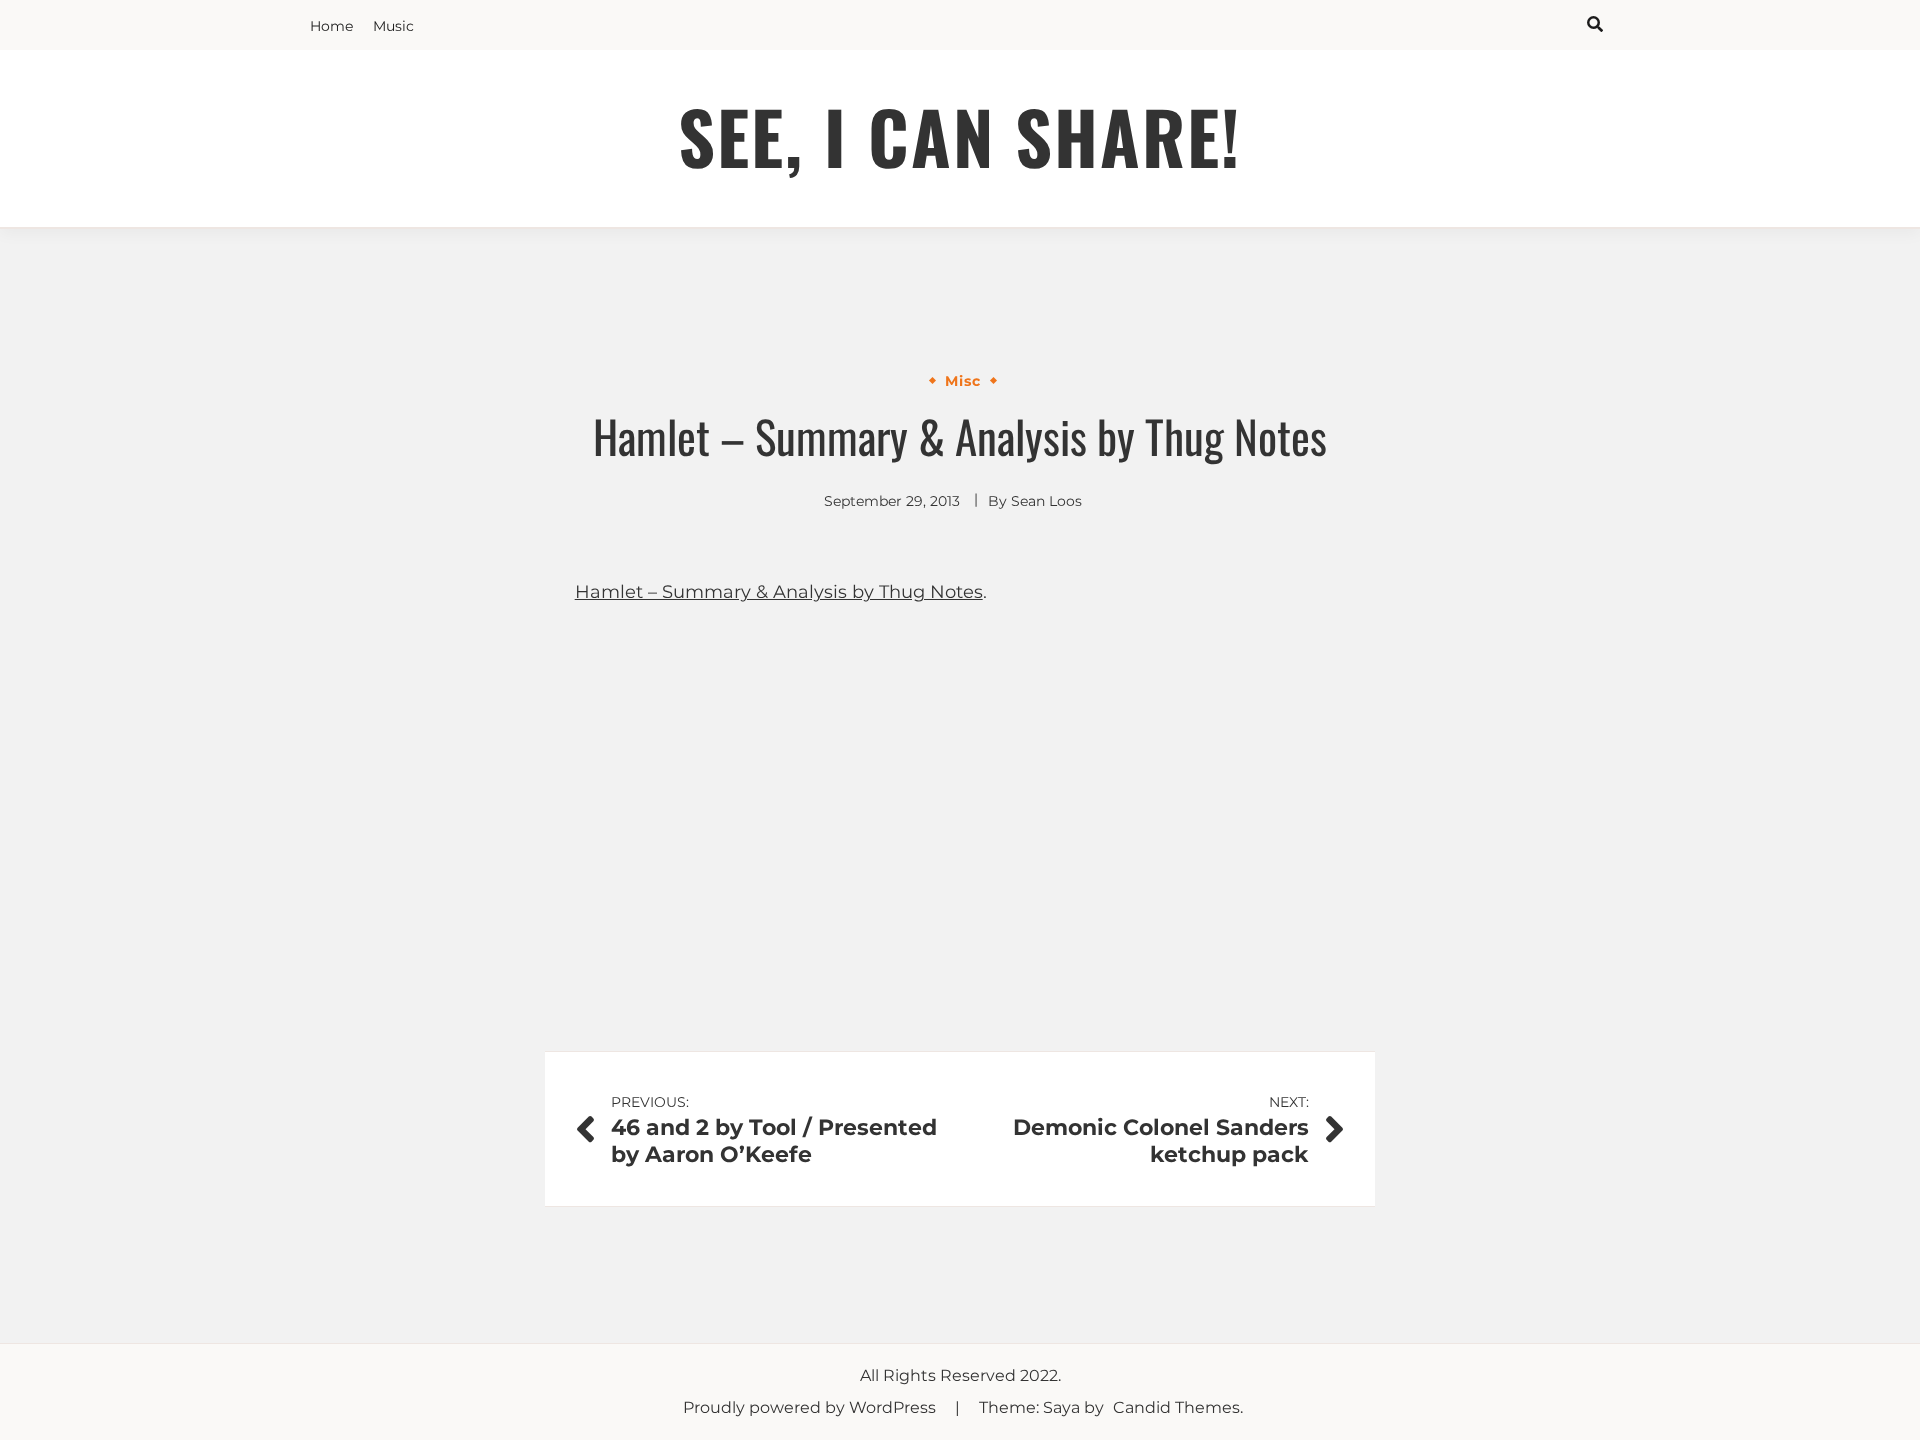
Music (393, 26)
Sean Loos (1046, 501)
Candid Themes (1176, 1407)
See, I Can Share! (960, 135)
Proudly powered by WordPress (811, 1407)
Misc (963, 381)
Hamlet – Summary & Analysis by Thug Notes (779, 592)
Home (331, 26)
